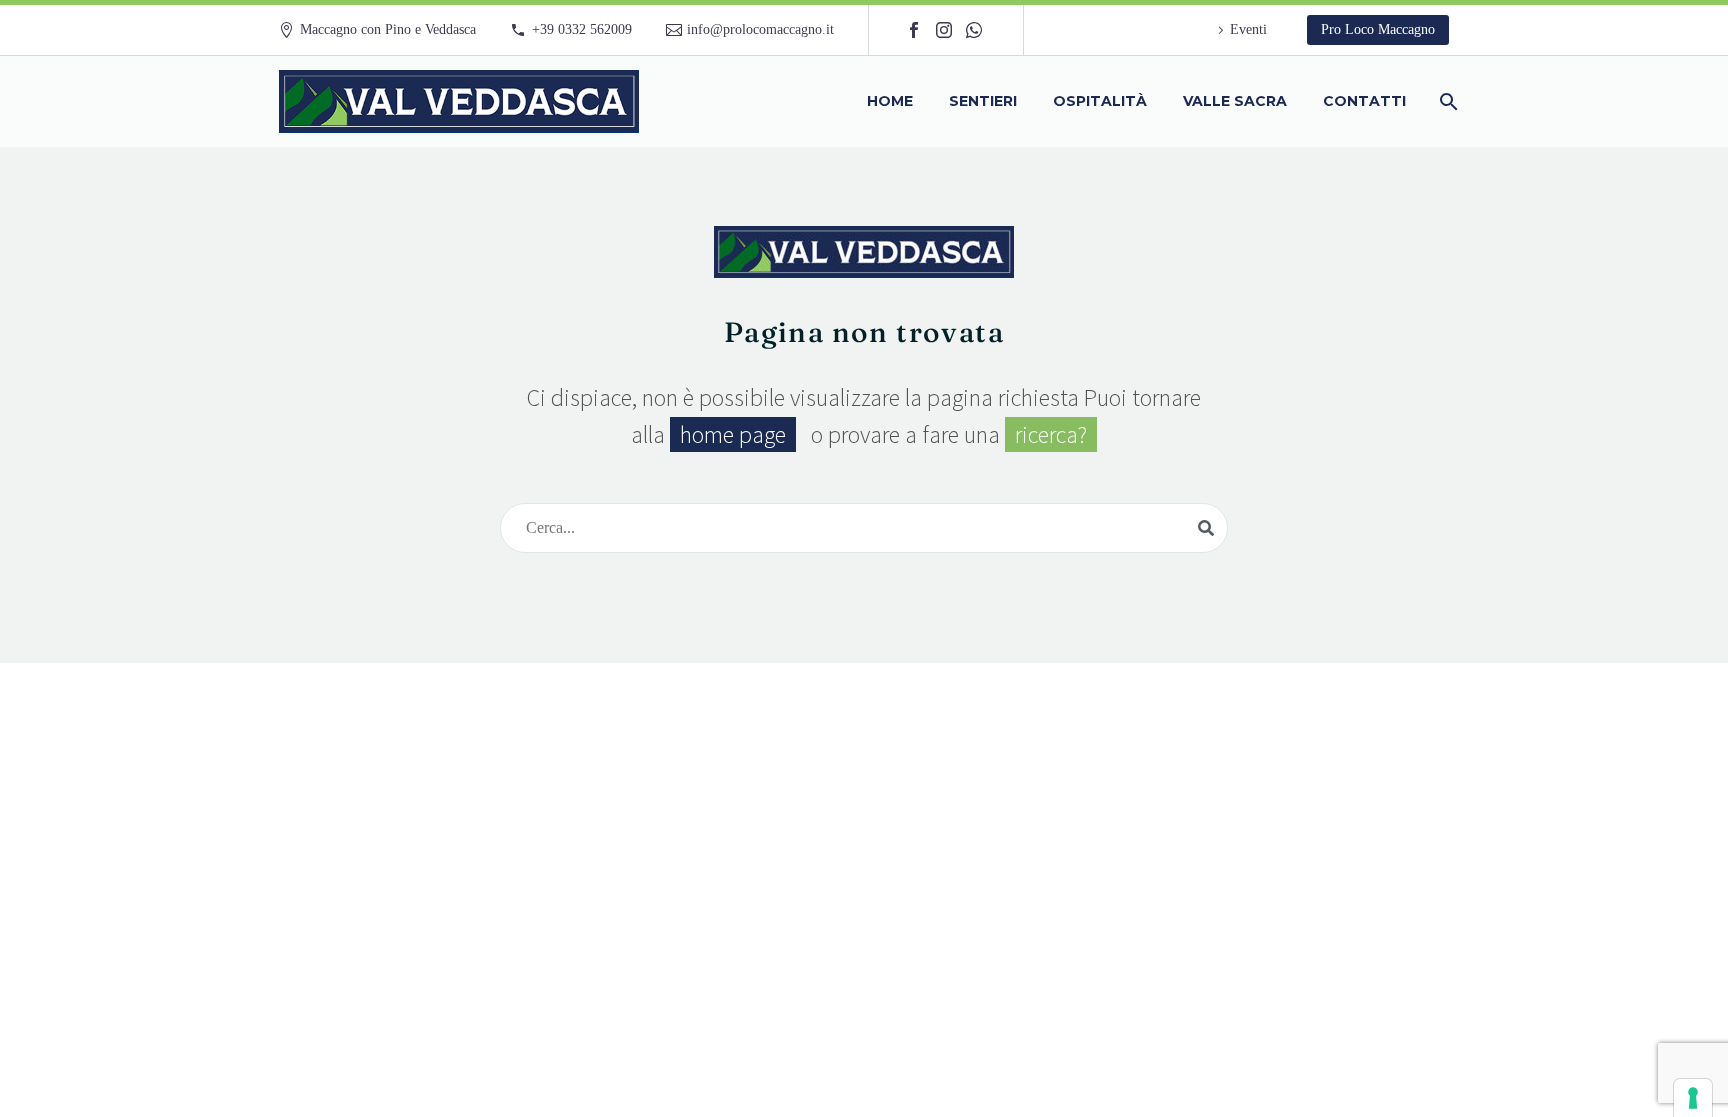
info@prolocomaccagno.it (760, 29)
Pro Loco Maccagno (1378, 29)
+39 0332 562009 (582, 29)
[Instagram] (944, 30)
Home (890, 101)
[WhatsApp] (974, 30)
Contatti (1364, 101)
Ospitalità (1100, 101)
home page (733, 434)
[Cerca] (1446, 101)
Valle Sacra (1235, 101)
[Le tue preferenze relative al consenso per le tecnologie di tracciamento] (1693, 1098)
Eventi (1248, 29)
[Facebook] (914, 30)
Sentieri (983, 101)
